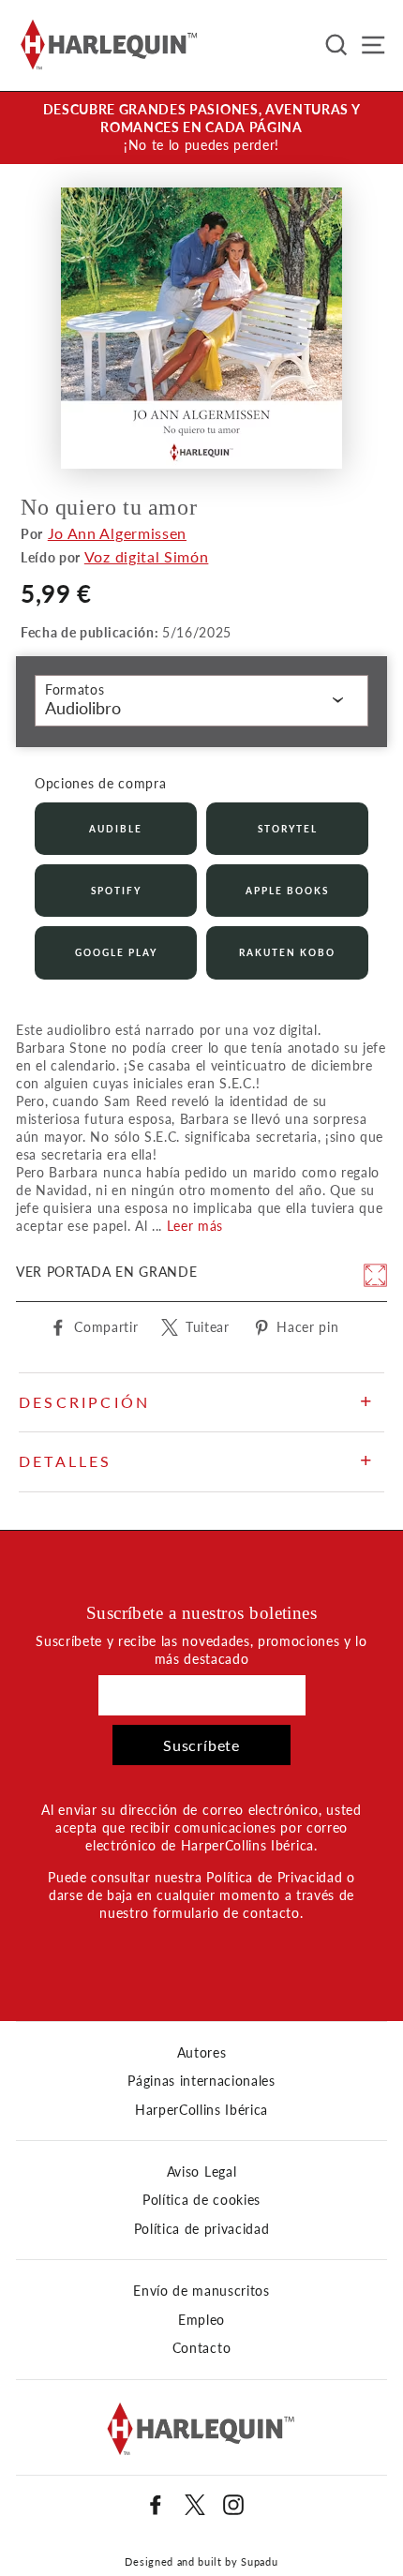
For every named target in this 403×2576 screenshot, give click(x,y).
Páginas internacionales (201, 2081)
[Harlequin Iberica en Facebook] (156, 2505)
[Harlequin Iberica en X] (195, 2505)
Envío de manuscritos (201, 2291)
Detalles (66, 1461)
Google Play (116, 952)
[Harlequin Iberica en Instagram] (233, 2505)
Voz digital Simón (147, 556)
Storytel (288, 829)
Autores (202, 2053)
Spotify (116, 891)
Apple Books (287, 891)
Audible (116, 829)
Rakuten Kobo (287, 952)
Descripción (84, 1402)
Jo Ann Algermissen (117, 533)
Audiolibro (83, 708)
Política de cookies (201, 2200)
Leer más (195, 1226)
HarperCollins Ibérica (201, 2110)
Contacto (201, 2348)
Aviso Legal (201, 2172)
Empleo (201, 2320)
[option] (201, 128)
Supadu (259, 2561)
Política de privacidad (202, 2229)
